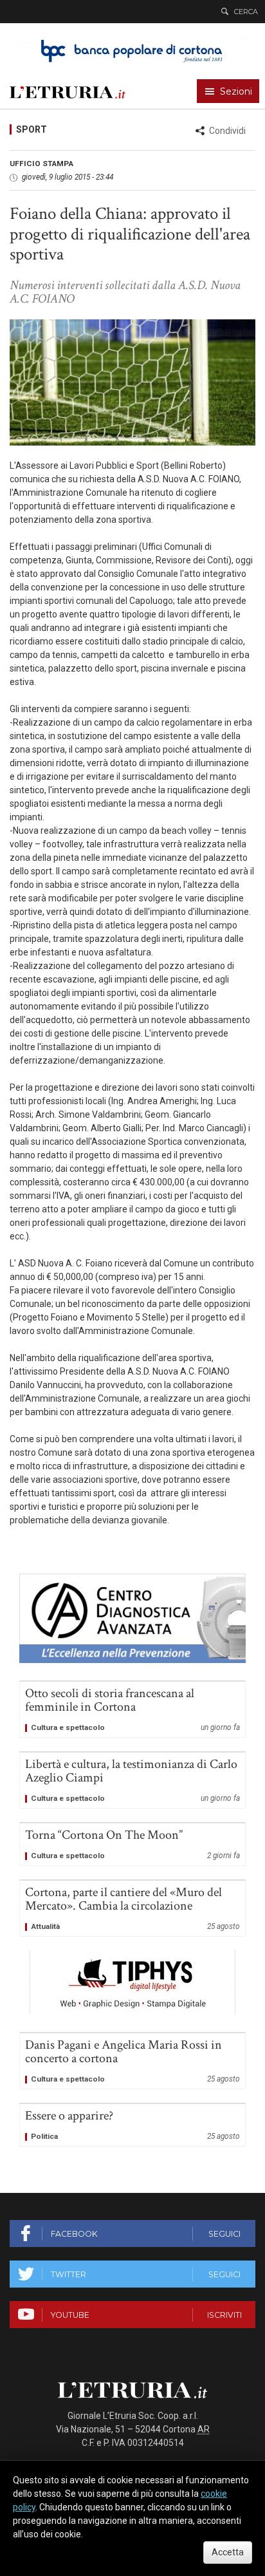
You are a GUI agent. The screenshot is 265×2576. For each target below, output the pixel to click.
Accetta (228, 2552)
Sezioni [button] (236, 91)
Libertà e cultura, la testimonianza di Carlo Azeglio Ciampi (132, 1780)
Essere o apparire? (132, 2125)
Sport (32, 129)
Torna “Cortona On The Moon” (132, 1844)
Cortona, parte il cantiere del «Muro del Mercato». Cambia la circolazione (132, 1908)
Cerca (246, 12)
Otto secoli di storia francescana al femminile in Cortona (132, 1709)
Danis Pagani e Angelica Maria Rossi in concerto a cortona (132, 2061)
